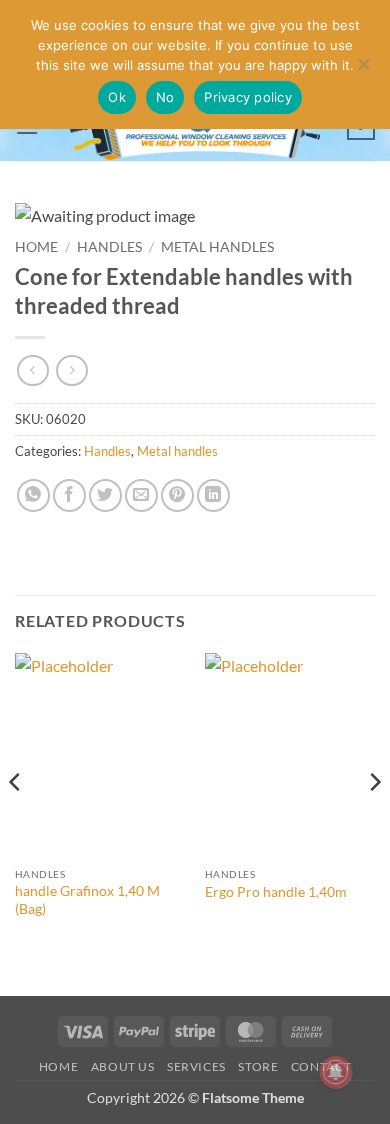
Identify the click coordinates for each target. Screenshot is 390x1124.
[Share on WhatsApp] (33, 495)
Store (258, 1066)
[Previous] (16, 822)
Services (196, 1066)
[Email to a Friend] (141, 495)
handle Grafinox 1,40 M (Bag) (87, 900)
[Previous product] (71, 370)
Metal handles (217, 247)
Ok (117, 97)
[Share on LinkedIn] (213, 495)
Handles (109, 247)
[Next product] (32, 370)
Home (36, 247)
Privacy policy (248, 97)
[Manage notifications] (336, 1072)
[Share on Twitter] (105, 495)
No (165, 97)
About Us (123, 1066)
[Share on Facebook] (69, 495)
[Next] (374, 822)
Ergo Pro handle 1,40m (276, 892)
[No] (363, 70)
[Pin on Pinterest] (177, 495)
